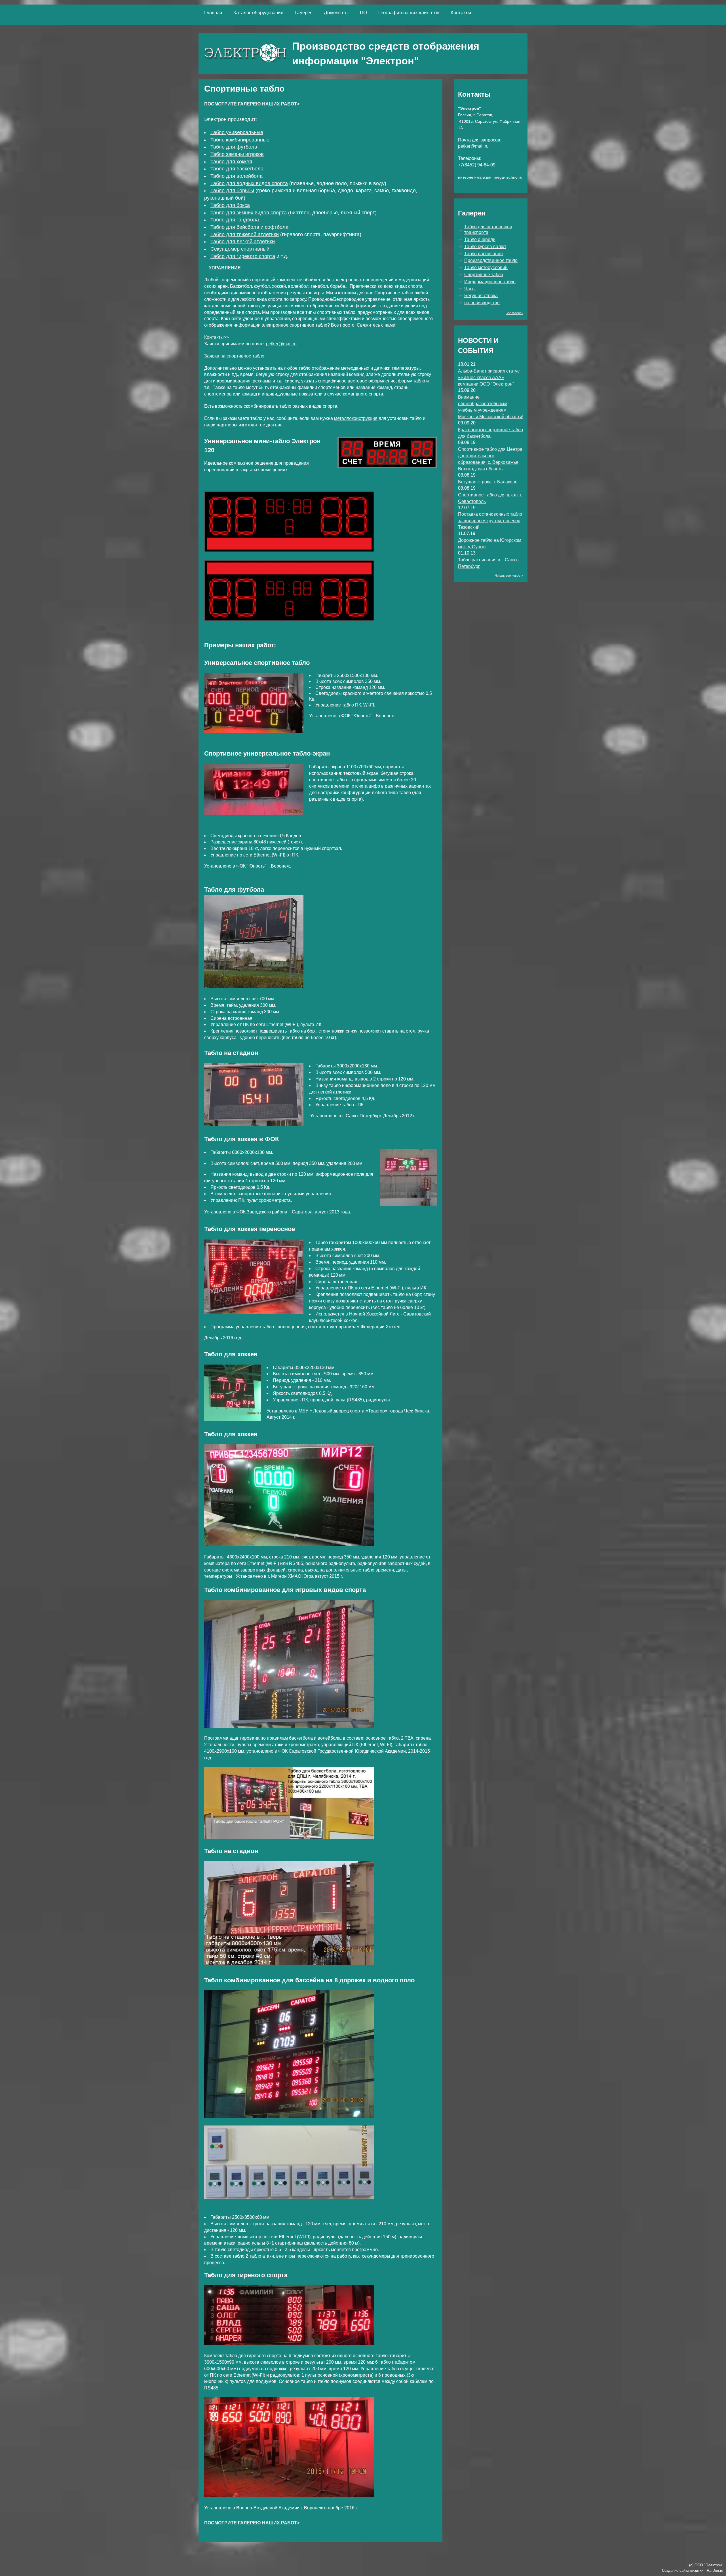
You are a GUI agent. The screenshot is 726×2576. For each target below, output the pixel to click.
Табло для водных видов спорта (249, 183)
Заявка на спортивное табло (234, 356)
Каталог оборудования (258, 13)
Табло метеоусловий (486, 267)
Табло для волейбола (237, 176)
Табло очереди (480, 239)
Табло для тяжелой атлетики (245, 234)
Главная (213, 13)
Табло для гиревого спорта (243, 256)
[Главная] (245, 53)
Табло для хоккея (231, 162)
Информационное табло (490, 282)
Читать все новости (509, 576)
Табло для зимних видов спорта (249, 213)
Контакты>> (217, 337)
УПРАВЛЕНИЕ (225, 268)
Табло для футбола (234, 147)
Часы (470, 289)
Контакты (461, 13)
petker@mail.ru (281, 344)
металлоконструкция (356, 418)
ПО (363, 13)
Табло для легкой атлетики (243, 242)
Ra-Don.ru (715, 2570)
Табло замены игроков (237, 154)
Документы (336, 13)
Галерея (304, 13)
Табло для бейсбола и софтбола (249, 227)
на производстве (482, 303)
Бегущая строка (481, 296)
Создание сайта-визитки (683, 2570)
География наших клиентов (409, 13)
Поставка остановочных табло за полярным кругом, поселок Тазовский (490, 521)
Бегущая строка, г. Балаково (488, 482)
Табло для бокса (230, 205)
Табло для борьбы (232, 191)
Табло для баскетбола (237, 169)
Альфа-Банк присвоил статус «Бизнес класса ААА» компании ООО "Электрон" (489, 377)
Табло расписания (484, 254)
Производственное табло (491, 260)
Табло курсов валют (485, 247)
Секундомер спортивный (240, 249)
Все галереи (514, 313)
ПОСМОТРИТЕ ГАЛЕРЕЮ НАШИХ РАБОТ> (252, 104)
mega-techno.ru (508, 177)
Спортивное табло (484, 275)
